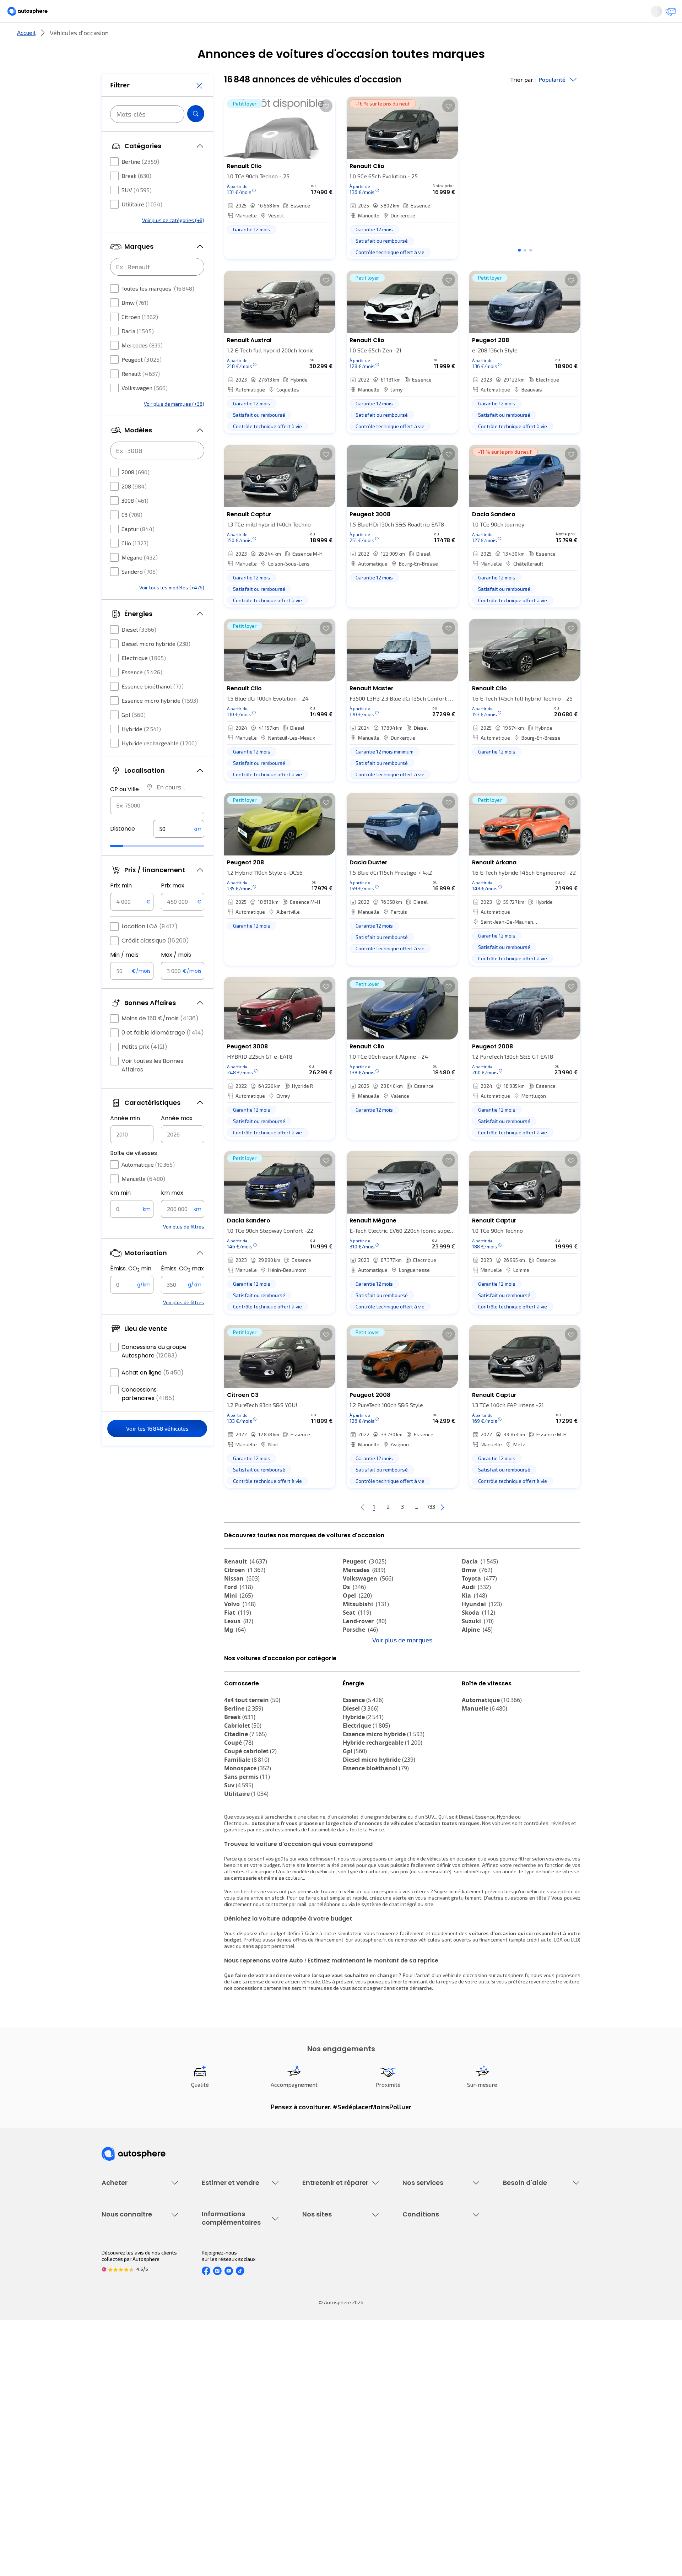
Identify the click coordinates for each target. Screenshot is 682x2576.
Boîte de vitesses (134, 1174)
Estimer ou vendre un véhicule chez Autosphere (236, 2269)
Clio (135, 564)
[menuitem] (110, 37)
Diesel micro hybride (156, 665)
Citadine (245, 1797)
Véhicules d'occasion (125, 2266)
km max (172, 1214)
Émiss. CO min (131, 1290)
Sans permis (247, 1840)
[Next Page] (471, 1531)
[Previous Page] (334, 1531)
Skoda (478, 1636)
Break (136, 197)
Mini (239, 1619)
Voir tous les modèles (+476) (172, 609)
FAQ (507, 2278)
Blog (307, 2462)
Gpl (134, 736)
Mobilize (478, 1705)
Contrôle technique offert (331, 2302)
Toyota (479, 1602)
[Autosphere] (68, 14)
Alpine (477, 1653)
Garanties (414, 2278)
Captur (138, 550)
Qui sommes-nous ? (124, 2395)
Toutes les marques (158, 310)
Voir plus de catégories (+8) (173, 241)
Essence (142, 693)
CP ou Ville (125, 811)
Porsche (360, 1653)
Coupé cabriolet (250, 1814)
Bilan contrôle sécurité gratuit (336, 2290)
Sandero (140, 593)
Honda (357, 1687)
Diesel (139, 651)
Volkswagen (145, 409)
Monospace (248, 1831)
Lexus (239, 1645)
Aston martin (367, 1696)
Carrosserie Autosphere (329, 2314)
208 (134, 507)
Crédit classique (155, 962)
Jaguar (359, 1670)
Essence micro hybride (160, 722)
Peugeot (142, 381)
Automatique (148, 1186)
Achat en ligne (153, 1394)
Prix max (173, 907)
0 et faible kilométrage (163, 1054)
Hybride (141, 750)
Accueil (26, 56)
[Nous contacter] (634, 14)
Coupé (239, 1806)
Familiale (247, 1823)
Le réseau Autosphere (328, 2419)
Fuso (473, 1696)
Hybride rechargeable (159, 764)
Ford (239, 1611)
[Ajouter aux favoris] (326, 130)
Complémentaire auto (427, 2302)
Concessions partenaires (148, 1415)
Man (354, 1705)
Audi (476, 1611)
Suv (239, 1848)
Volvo (240, 1628)
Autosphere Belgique (326, 2431)
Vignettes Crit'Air (221, 2416)
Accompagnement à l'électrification (425, 2329)
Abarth (239, 1679)
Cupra (239, 1662)
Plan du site (416, 2480)
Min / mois (124, 976)
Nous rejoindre (118, 2443)
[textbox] (179, 850)
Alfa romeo (246, 1670)
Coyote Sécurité (420, 2314)
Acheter (110, 37)
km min (120, 1214)
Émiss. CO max (182, 1290)
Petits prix (144, 1068)
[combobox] (157, 827)
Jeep (474, 1662)
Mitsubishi (366, 1628)
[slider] (126, 867)
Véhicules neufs (120, 2278)
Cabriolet (243, 1789)
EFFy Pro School (320, 2407)
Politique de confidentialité (433, 2407)
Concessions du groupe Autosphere (154, 1373)
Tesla (236, 1687)
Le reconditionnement (226, 2404)
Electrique (144, 679)
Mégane (140, 579)
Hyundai (482, 1628)
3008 (135, 522)
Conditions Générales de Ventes (439, 2443)
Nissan (242, 1602)
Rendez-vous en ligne (327, 2266)
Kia (474, 1619)
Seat (357, 1636)
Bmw (135, 324)
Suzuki (478, 1645)
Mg (235, 1653)
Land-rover (365, 1645)
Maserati (360, 1679)
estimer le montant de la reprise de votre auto (437, 2045)
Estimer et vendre (194, 37)
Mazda (359, 1662)
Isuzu (237, 1705)
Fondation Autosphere (328, 2395)
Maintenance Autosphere (331, 2278)
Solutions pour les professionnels (441, 2345)
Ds (354, 1611)
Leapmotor (482, 1670)
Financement (417, 2266)
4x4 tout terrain (252, 1763)
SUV (137, 211)
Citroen (140, 338)
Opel (357, 1619)
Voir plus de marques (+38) (174, 425)
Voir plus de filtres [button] (184, 1248)
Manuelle (143, 1200)
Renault (141, 395)
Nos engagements (122, 2407)
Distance (123, 850)
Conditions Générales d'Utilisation (441, 2395)
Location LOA (150, 948)
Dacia (138, 352)
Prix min (121, 907)
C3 (132, 536)
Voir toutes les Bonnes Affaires (152, 1087)
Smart (475, 1679)
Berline (140, 183)
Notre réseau (473, 37)
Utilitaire (142, 225)
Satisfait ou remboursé (429, 2290)
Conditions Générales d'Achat (436, 2455)
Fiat (238, 1636)
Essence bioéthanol (153, 708)
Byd (472, 1687)
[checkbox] (114, 183)
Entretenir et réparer (295, 37)
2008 (136, 493)
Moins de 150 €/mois (160, 1040)
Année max (177, 1140)
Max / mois (176, 976)
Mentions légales (422, 2467)
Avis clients (115, 2419)
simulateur (350, 1996)
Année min (125, 1140)
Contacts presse (121, 2431)
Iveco (236, 1696)
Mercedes (142, 366)
